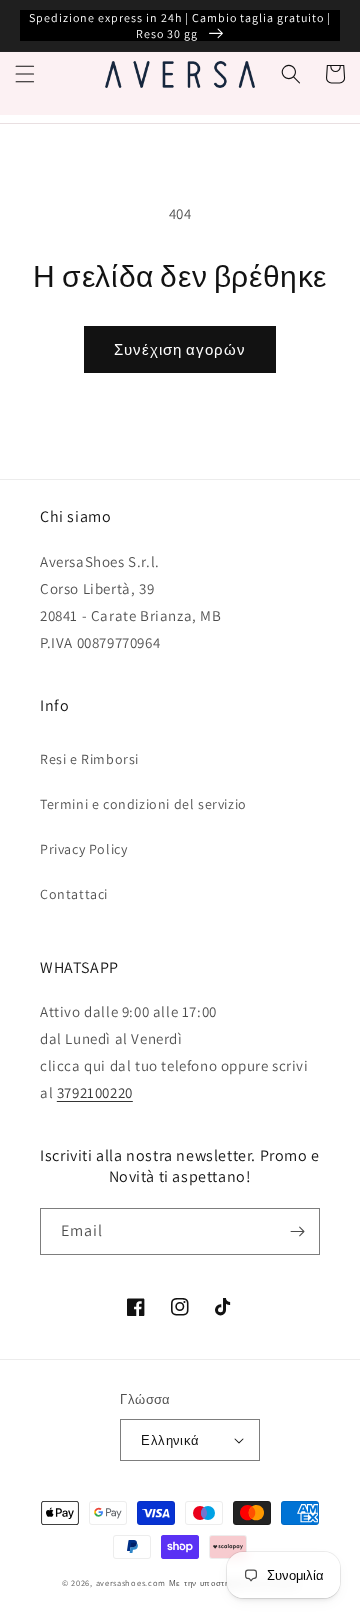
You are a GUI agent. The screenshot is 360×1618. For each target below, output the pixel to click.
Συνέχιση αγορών (180, 349)
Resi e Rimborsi (89, 759)
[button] (25, 74)
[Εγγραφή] (297, 1231)
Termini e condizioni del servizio (143, 804)
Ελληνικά (170, 1440)
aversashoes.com (131, 1582)
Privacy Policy (83, 849)
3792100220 (95, 1092)
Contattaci (74, 894)
